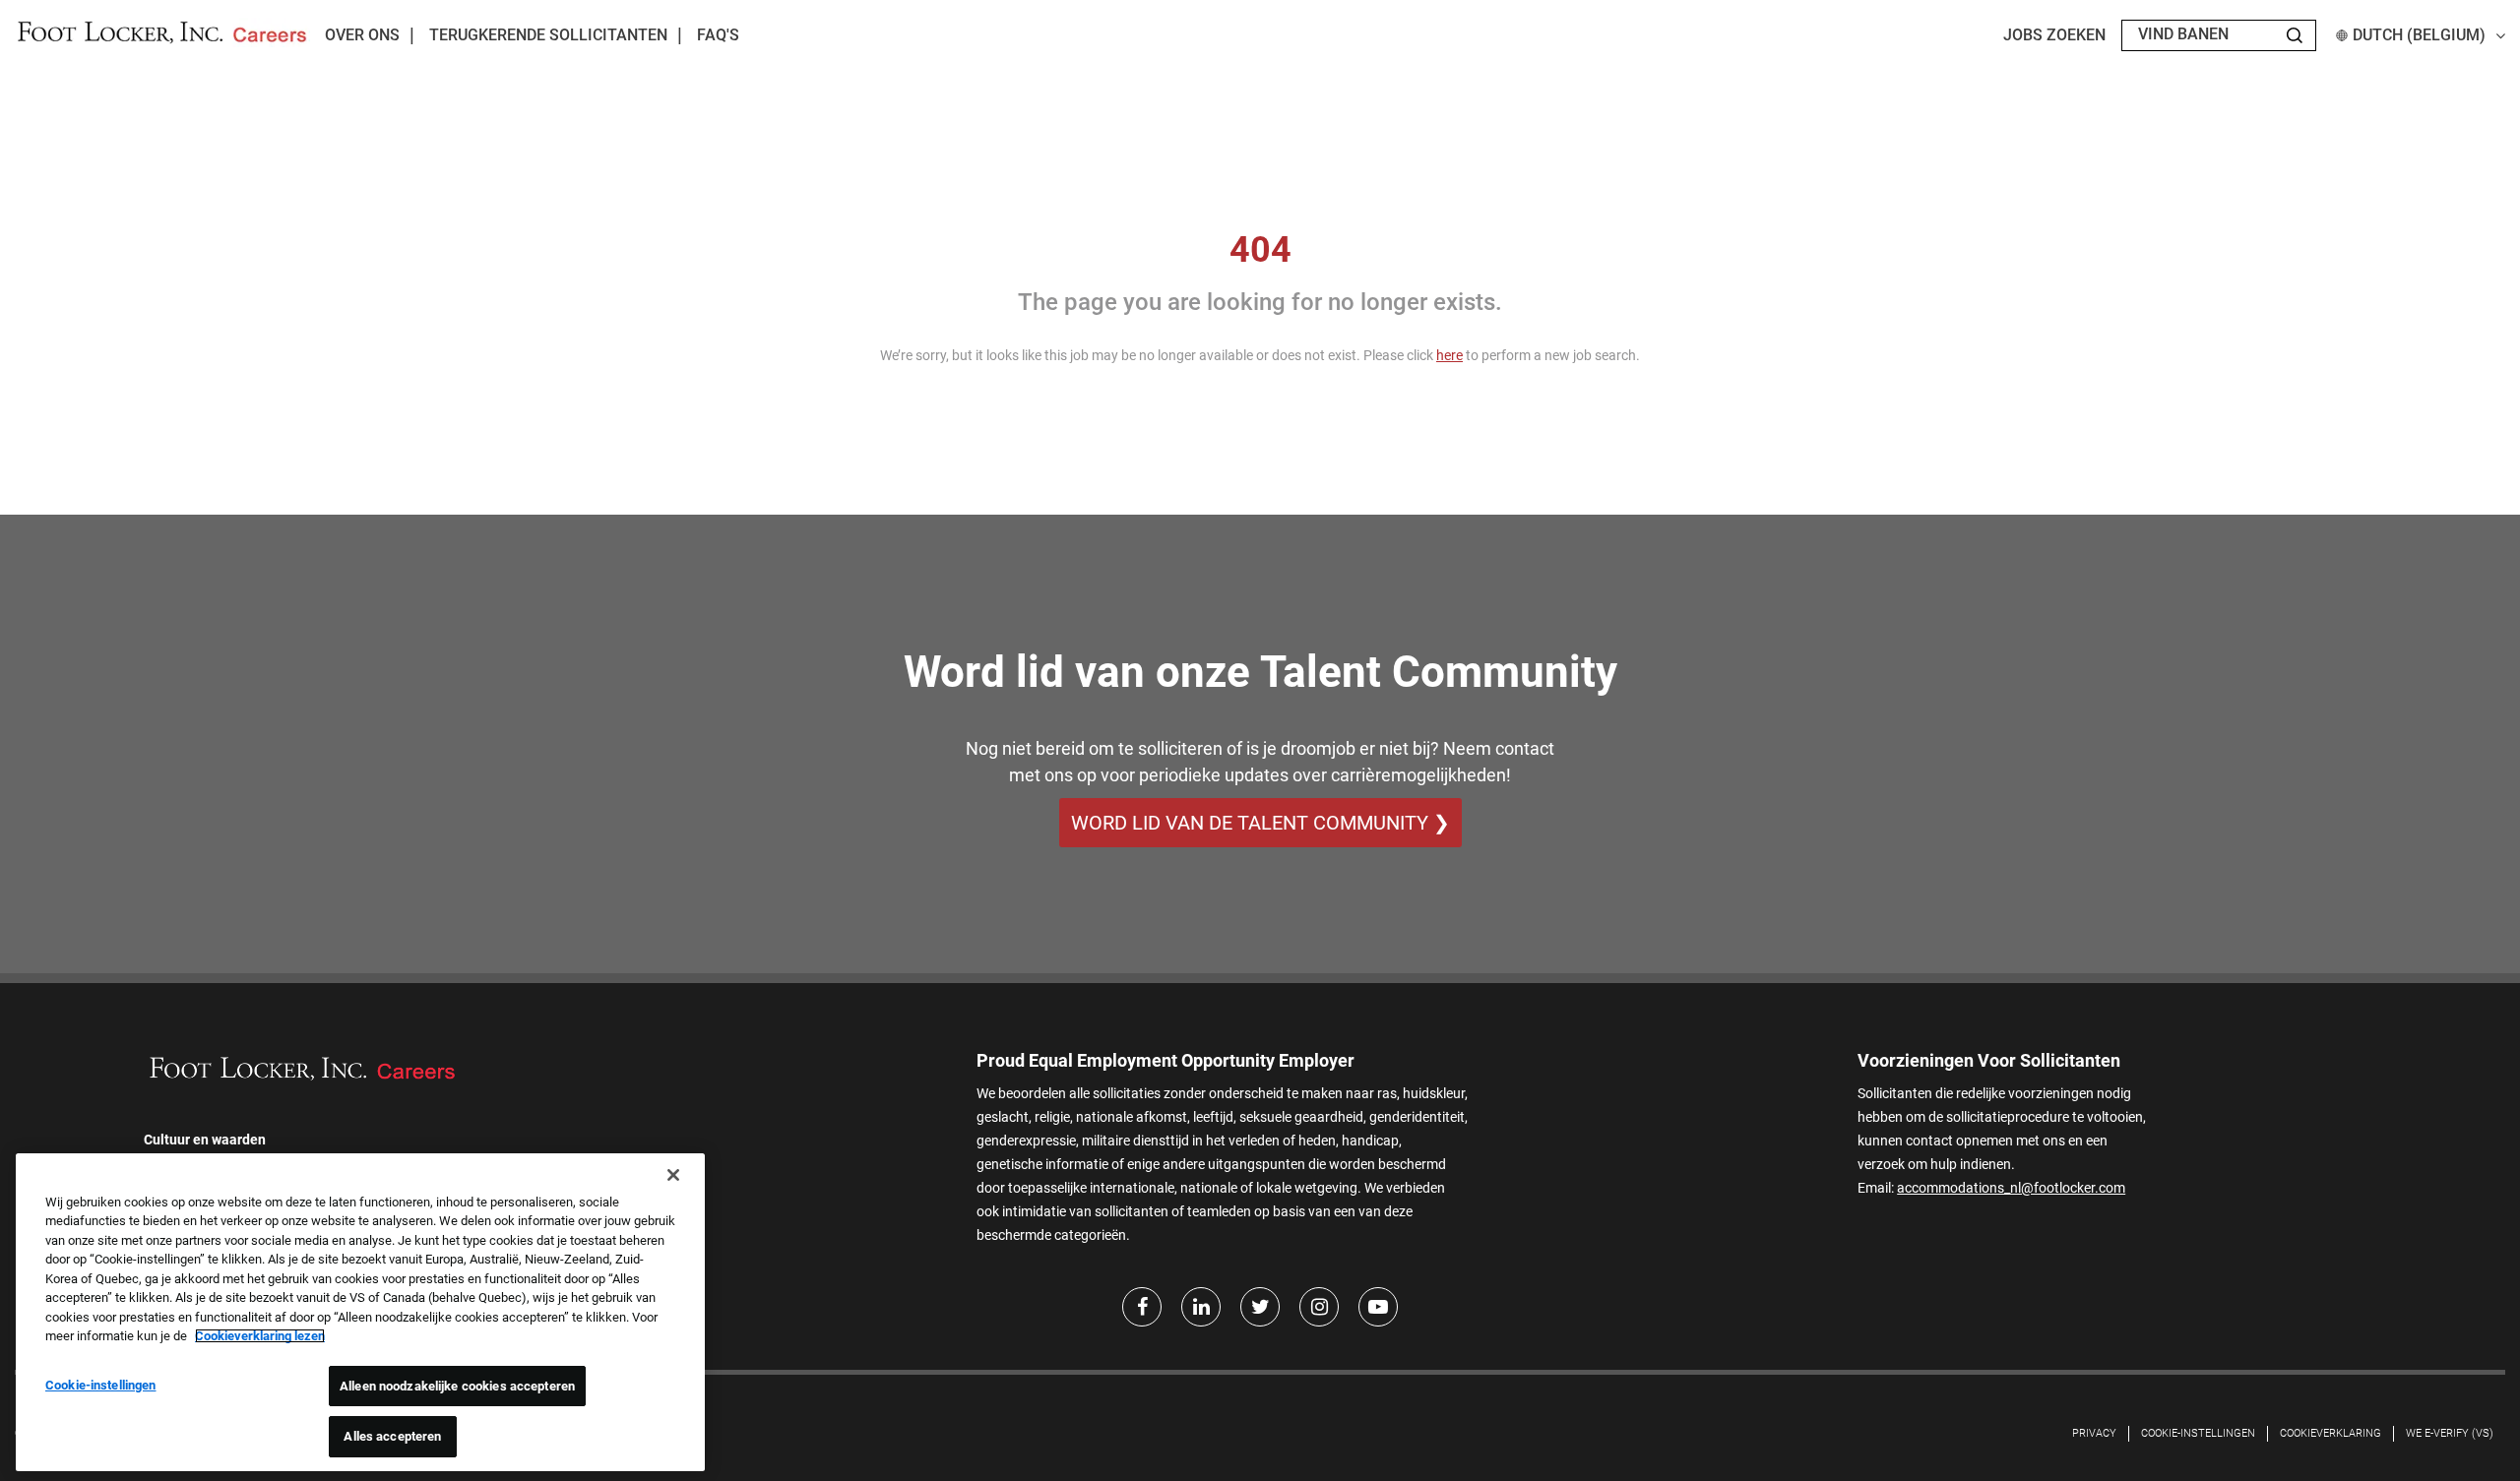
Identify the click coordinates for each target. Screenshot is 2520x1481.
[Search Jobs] (2295, 35)
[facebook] (1142, 1307)
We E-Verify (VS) (2450, 1433)
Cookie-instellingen (2198, 1433)
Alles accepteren (392, 1436)
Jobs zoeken (2054, 35)
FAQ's (718, 35)
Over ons (362, 35)
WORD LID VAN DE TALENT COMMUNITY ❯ (1260, 823)
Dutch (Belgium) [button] (2419, 35)
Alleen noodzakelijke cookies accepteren (457, 1386)
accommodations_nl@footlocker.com (2011, 1188)
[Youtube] (1378, 1307)
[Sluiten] (673, 1175)
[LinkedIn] (1201, 1307)
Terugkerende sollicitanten (548, 35)
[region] (360, 1312)
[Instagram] (1319, 1307)
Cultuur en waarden (205, 1140)
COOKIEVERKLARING (2331, 1433)
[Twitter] (1260, 1307)
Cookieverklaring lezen (260, 1336)
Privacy (2094, 1433)
